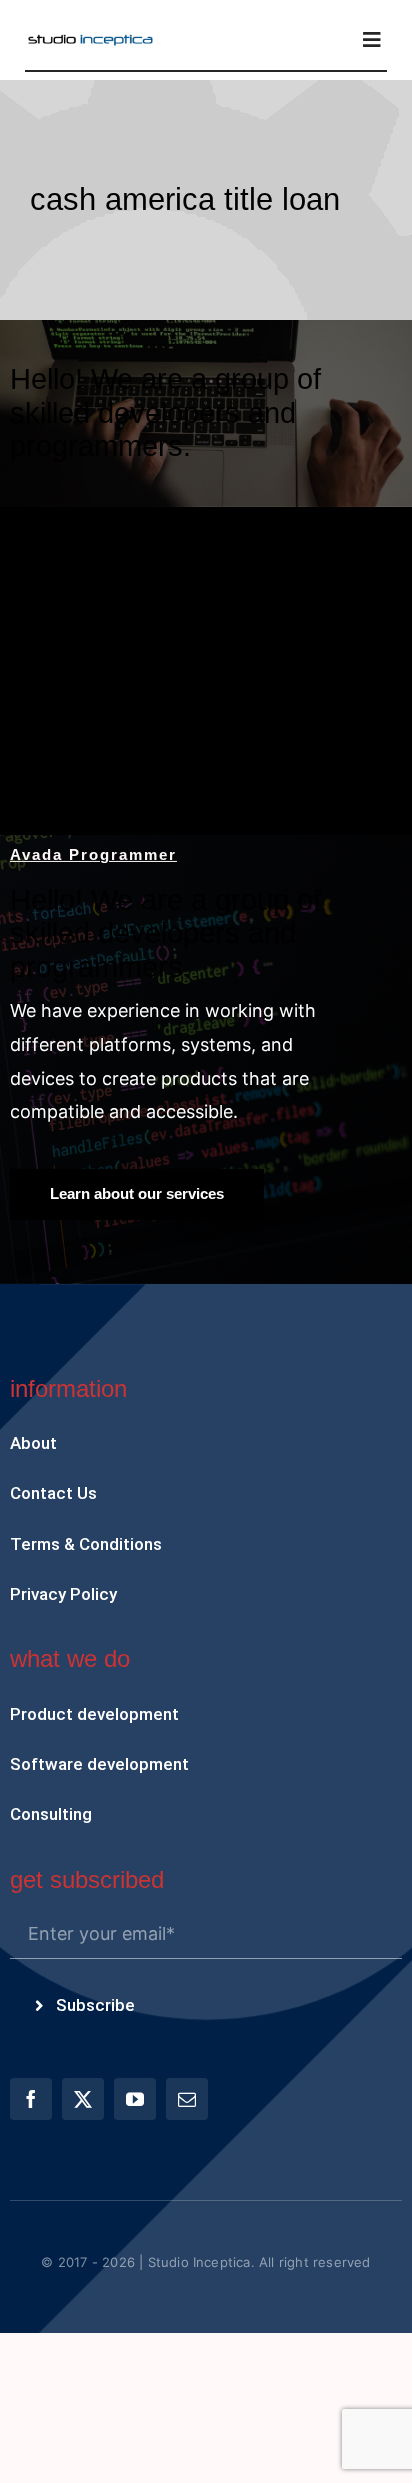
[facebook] (31, 2099)
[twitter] (83, 2099)
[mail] (187, 2099)
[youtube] (135, 2099)
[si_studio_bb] (90, 40)
